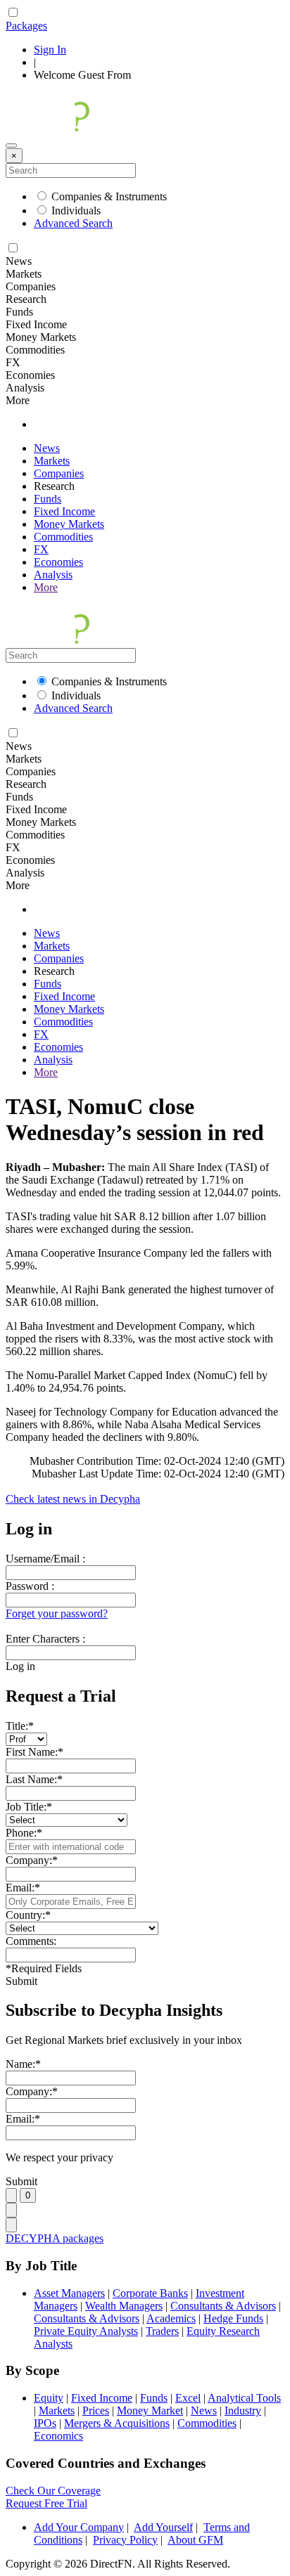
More (46, 587)
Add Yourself (163, 2527)
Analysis (53, 575)
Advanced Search (73, 223)
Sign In (50, 50)
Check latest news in (73, 1499)
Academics (171, 2318)
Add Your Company (79, 2527)
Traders (162, 2331)
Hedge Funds (233, 2318)
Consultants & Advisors (223, 2306)
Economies (58, 562)
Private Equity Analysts (86, 2331)
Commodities (63, 537)
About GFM (195, 2540)
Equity (49, 2398)
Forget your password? (57, 1613)
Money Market (150, 2410)
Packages (26, 26)
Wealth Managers (124, 2306)
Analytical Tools (244, 2398)
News (47, 448)
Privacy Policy (125, 2540)
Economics (58, 2436)
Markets (52, 461)
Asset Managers (69, 2293)
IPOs (45, 2423)
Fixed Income (64, 511)
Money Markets (69, 524)
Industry (243, 2410)
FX (41, 549)
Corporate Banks (150, 2293)
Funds (48, 499)
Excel (188, 2398)
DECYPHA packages (55, 2238)
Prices (96, 2410)
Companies (59, 473)
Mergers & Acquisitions (117, 2423)
